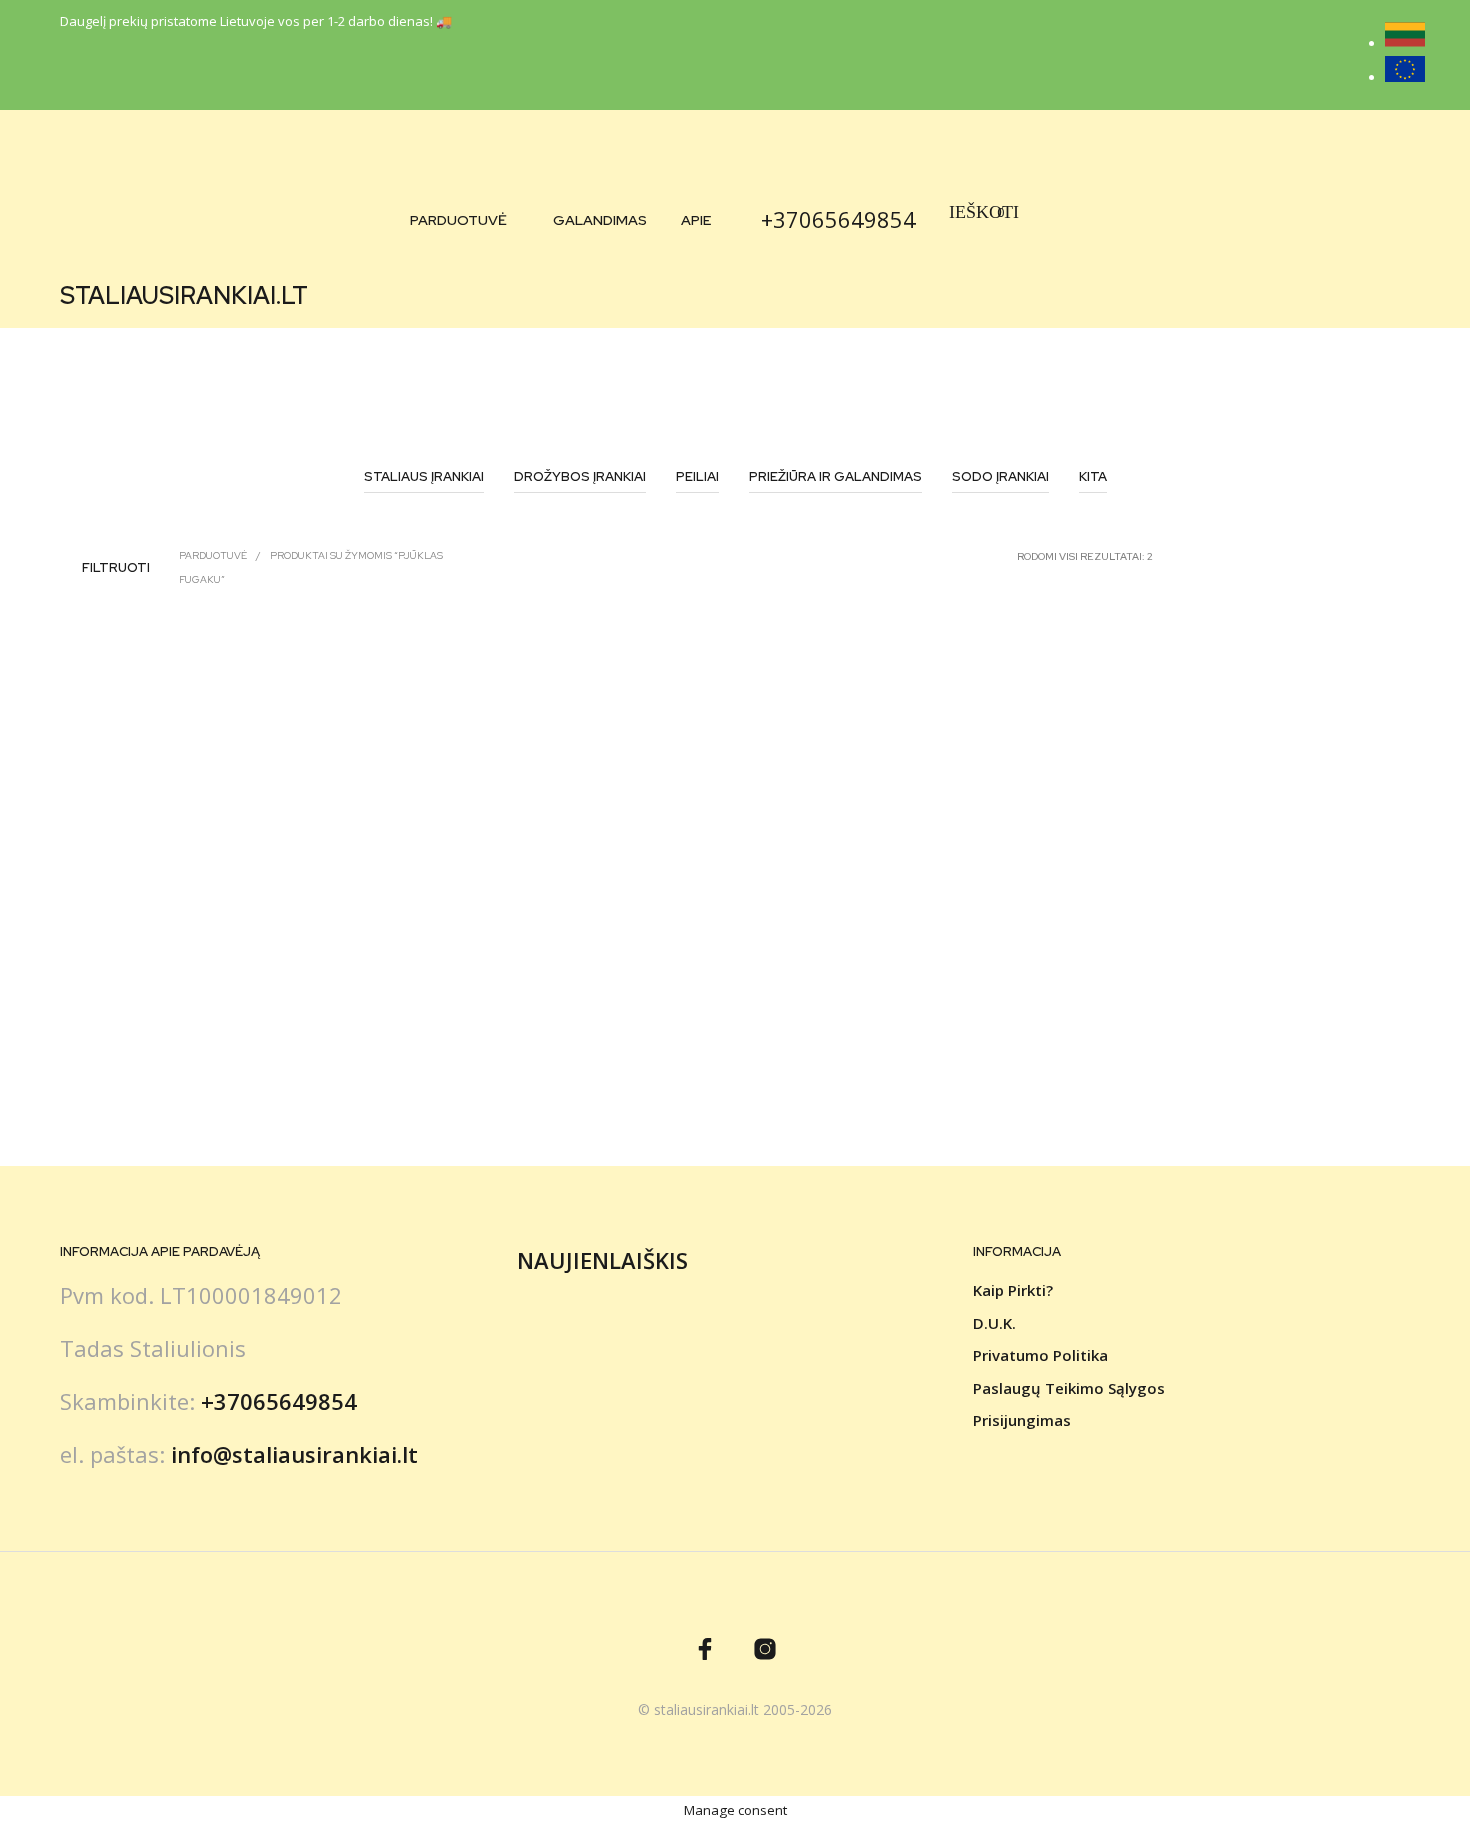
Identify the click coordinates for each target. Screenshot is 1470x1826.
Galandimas (600, 220)
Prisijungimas (1022, 1420)
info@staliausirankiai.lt (294, 1454)
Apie (696, 220)
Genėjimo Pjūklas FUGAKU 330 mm (513, 1031)
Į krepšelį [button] (106, 1082)
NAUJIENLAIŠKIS (602, 1260)
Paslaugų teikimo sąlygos (1069, 1388)
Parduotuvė (458, 220)
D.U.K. (994, 1323)
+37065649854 (838, 219)
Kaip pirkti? (1013, 1290)
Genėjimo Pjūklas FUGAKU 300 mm (169, 1031)
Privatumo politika (1040, 1355)
